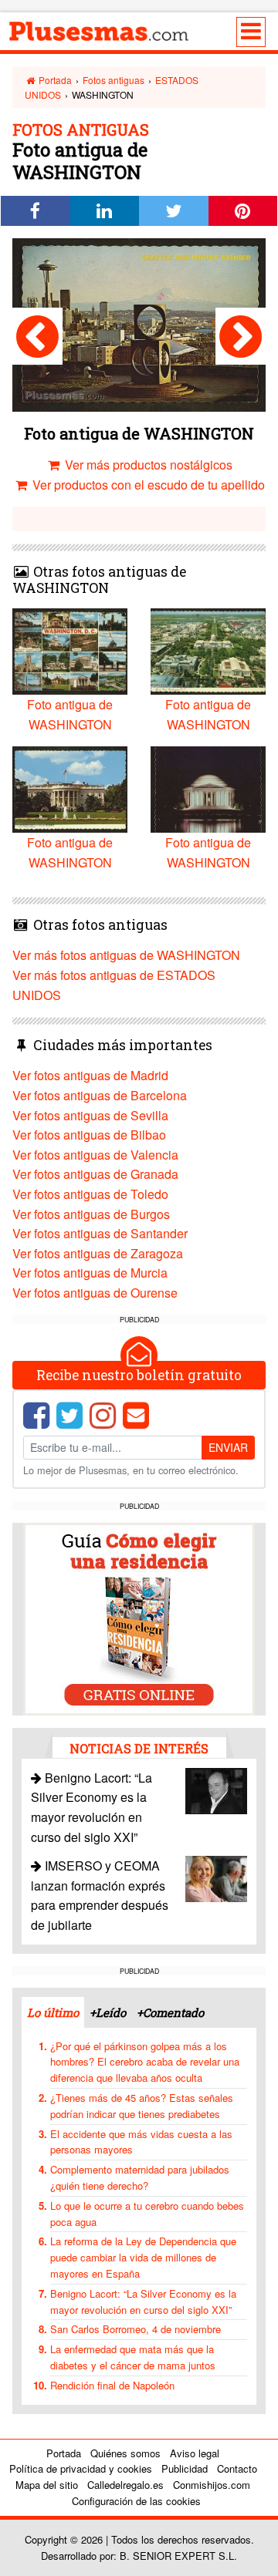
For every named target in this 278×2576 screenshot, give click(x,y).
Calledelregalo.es (125, 2485)
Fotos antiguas (114, 80)
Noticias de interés (139, 1748)
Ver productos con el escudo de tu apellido (147, 485)
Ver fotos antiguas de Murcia (90, 1273)
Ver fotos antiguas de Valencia (95, 1155)
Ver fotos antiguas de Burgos (91, 1214)
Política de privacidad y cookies (81, 2468)
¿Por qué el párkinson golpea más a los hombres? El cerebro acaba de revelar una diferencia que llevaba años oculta (145, 2062)
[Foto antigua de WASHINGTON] (37, 336)
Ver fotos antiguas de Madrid (90, 1075)
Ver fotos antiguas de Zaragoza (98, 1253)
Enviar (228, 1447)
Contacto (237, 2468)
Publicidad (185, 2468)
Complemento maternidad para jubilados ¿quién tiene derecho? (140, 2177)
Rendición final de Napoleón (112, 2385)
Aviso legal (195, 2453)
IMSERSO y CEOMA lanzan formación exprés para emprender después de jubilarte (100, 1895)
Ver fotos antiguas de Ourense (95, 1293)
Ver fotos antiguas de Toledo (90, 1194)
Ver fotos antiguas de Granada (95, 1174)
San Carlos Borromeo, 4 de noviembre (136, 2329)
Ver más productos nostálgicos (147, 465)
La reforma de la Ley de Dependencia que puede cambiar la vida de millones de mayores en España (143, 2257)
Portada (54, 80)
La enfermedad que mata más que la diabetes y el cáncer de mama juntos (133, 2357)
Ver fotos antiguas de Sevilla (90, 1115)
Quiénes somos (125, 2453)
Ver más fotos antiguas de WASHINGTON (126, 955)
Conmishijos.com (212, 2485)
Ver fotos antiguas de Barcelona (100, 1095)
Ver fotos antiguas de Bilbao (89, 1135)
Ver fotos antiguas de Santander (100, 1233)
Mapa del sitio (47, 2485)
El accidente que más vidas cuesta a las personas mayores (141, 2142)
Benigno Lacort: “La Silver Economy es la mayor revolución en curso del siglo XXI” (143, 2302)
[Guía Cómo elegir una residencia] (139, 1617)
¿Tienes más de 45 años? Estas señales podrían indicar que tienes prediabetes (142, 2106)
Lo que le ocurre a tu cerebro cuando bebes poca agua (147, 2214)
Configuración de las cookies (136, 2501)
